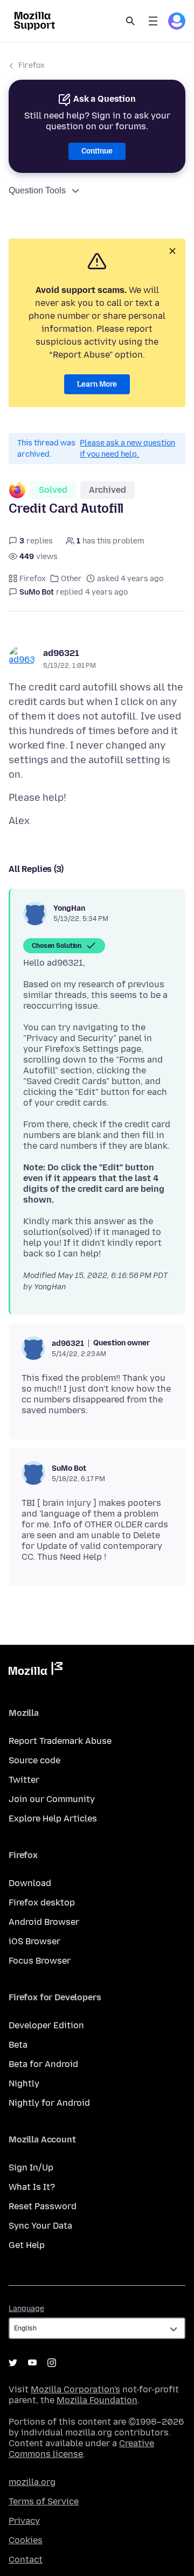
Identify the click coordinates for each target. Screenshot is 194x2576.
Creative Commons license (81, 2449)
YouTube (32, 2363)
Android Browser (44, 1922)
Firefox (32, 65)
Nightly (24, 2083)
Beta (18, 2045)
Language (26, 2309)
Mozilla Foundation (97, 2400)
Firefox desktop (42, 1903)
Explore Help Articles (53, 1818)
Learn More (97, 384)
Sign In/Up (31, 2167)
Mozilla (36, 1671)
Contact (26, 2560)
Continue (97, 151)
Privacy (24, 2521)
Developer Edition (46, 2025)
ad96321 (61, 653)
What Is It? (32, 2187)
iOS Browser (34, 1941)
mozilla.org (32, 2482)
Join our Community (52, 1799)
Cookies (26, 2540)
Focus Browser (40, 1961)
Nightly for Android (49, 2103)
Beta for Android (43, 2064)
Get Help (27, 2245)
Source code (34, 1760)
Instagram (52, 2363)
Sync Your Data (40, 2226)
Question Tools (37, 190)
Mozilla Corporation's (75, 2389)
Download (30, 1883)
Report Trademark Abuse (60, 1741)
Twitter (24, 1780)
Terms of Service (44, 2501)
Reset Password (43, 2206)
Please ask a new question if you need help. (127, 449)
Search (130, 21)
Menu (153, 21)
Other (71, 579)
